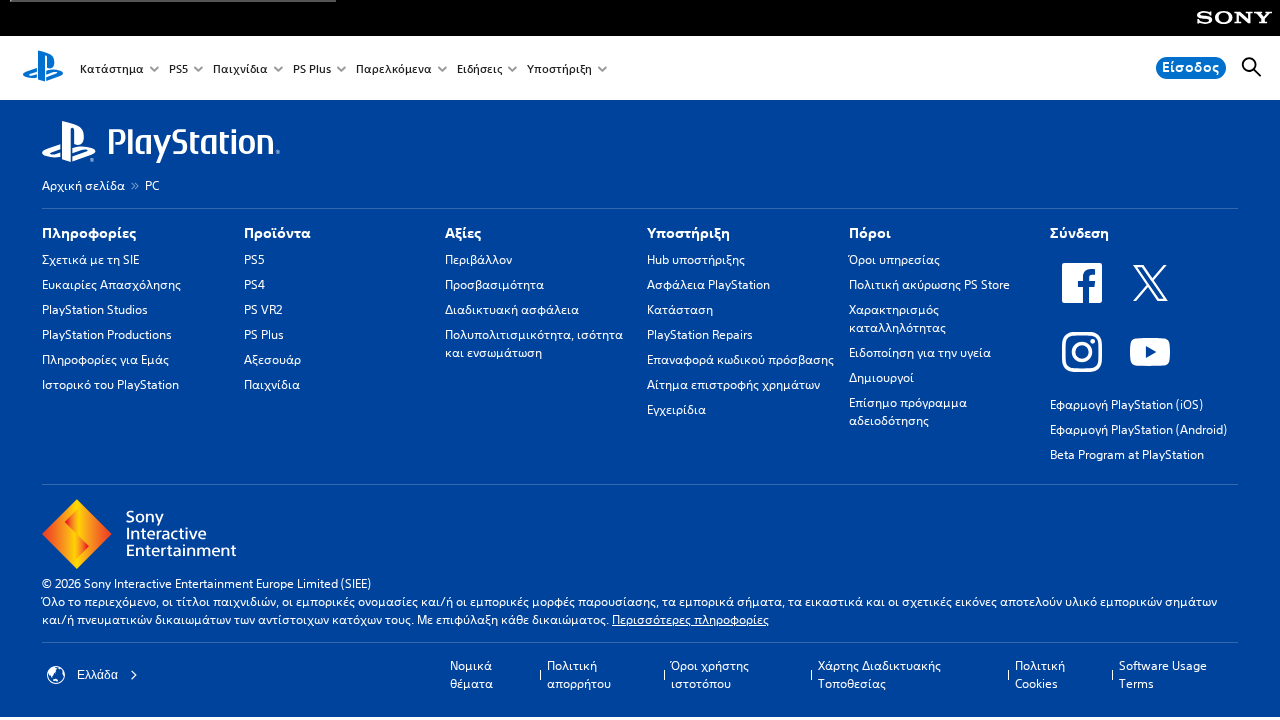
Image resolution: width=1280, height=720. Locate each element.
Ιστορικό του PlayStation (110, 384)
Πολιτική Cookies (1040, 674)
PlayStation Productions (107, 334)
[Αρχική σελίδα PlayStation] (43, 68)
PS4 (254, 284)
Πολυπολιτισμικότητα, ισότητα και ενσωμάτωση (534, 343)
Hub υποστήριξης (696, 259)
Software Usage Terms (1163, 674)
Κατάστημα (112, 68)
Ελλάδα (97, 675)
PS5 (178, 68)
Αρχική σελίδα (83, 185)
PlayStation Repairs (700, 334)
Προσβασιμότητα (494, 284)
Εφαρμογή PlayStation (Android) (1138, 429)
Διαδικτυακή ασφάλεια (512, 309)
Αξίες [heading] (463, 233)
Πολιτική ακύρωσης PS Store (929, 284)
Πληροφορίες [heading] (89, 233)
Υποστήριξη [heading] (688, 233)
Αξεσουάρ (272, 359)
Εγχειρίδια (676, 409)
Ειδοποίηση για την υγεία (920, 352)
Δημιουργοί (881, 377)
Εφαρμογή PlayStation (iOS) (1126, 404)
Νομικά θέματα (471, 674)
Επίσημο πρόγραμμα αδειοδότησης (908, 411)
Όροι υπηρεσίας (894, 259)
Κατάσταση (680, 309)
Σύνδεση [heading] (1079, 233)
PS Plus (312, 68)
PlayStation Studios (95, 309)
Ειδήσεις (479, 68)
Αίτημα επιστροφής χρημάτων (733, 384)
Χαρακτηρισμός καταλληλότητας (897, 318)
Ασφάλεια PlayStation (708, 284)
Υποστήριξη (559, 68)
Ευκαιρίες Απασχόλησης (111, 284)
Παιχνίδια (240, 68)
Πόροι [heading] (870, 233)
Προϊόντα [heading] (277, 233)
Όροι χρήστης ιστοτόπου (710, 674)
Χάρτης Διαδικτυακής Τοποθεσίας (879, 674)
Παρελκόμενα (394, 68)
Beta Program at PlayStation (1127, 454)
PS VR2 (263, 309)
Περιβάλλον (478, 259)
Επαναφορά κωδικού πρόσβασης (740, 359)
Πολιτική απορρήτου (579, 674)
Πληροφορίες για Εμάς (105, 359)
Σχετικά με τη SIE (90, 259)
